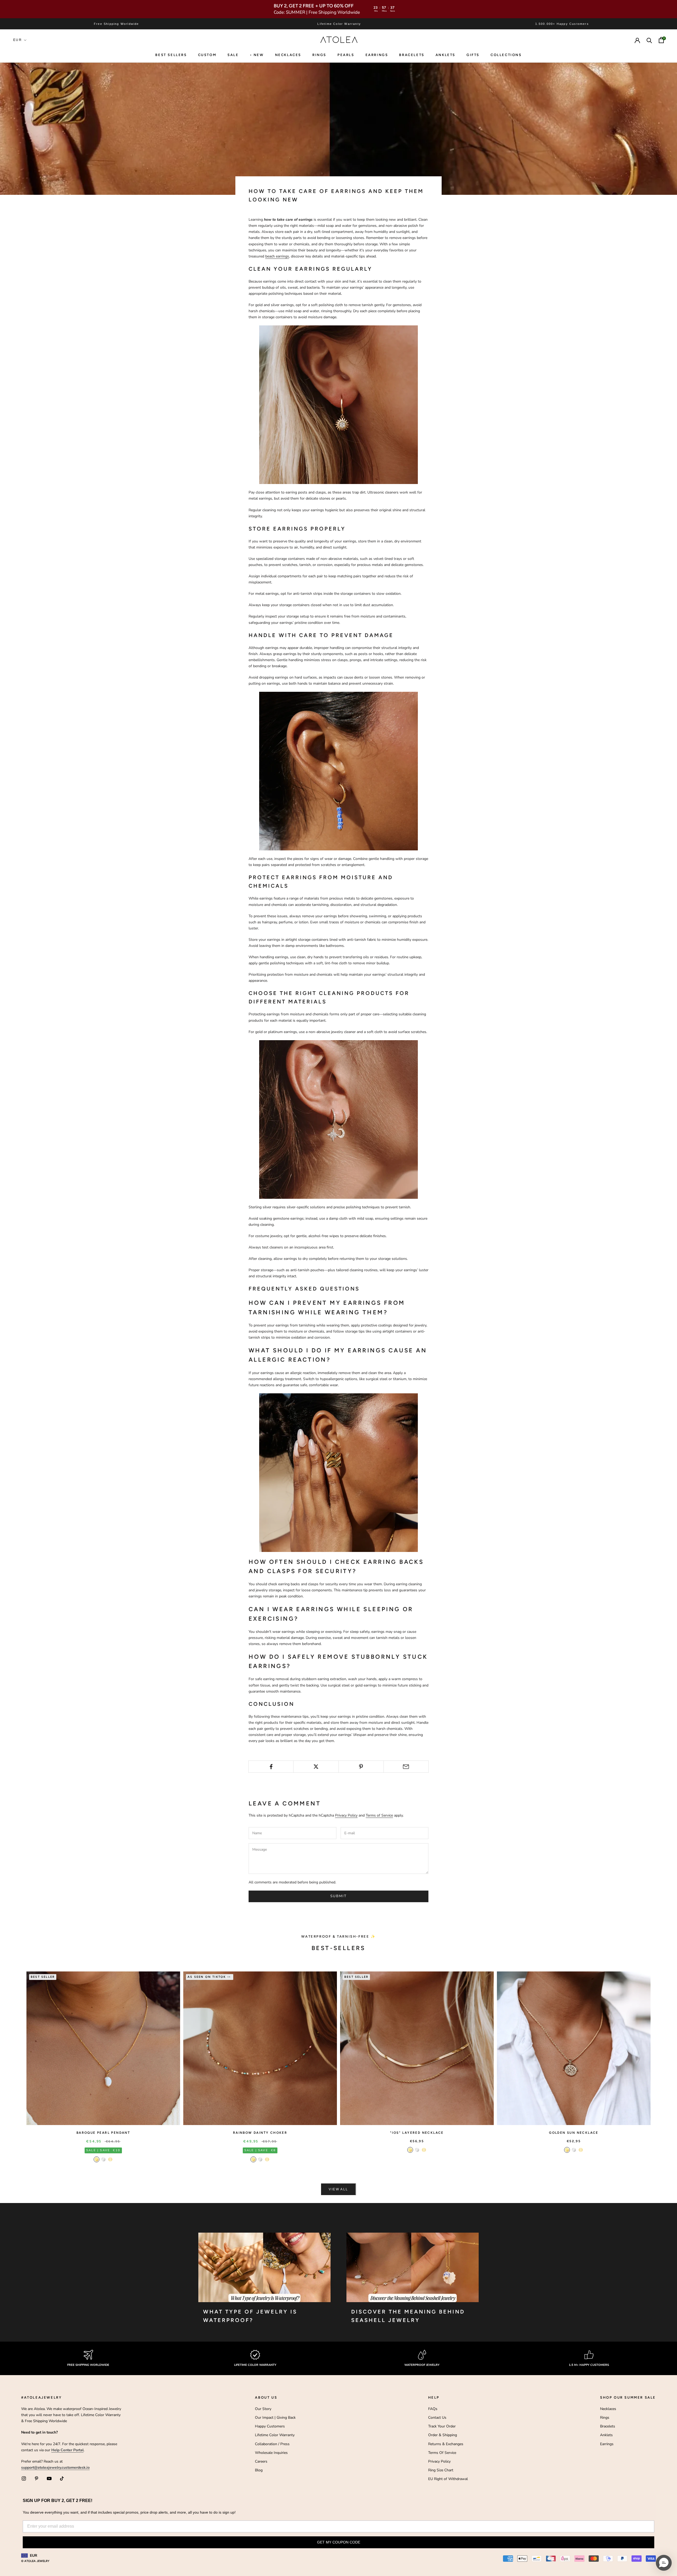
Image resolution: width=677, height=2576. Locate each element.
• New (257, 55)
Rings (605, 2418)
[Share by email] (406, 1767)
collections (506, 55)
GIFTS (473, 55)
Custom (207, 55)
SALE (233, 55)
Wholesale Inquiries (271, 2453)
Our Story (263, 2409)
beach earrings (277, 256)
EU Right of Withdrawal (448, 2479)
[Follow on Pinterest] (36, 2478)
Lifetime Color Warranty (275, 2435)
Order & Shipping (443, 2435)
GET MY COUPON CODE (339, 2542)
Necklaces (288, 55)
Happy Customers (270, 2426)
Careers (261, 2461)
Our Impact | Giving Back (275, 2418)
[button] (664, 2563)
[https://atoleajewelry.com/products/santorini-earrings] (338, 771)
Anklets (445, 55)
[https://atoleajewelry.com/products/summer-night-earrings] (338, 1119)
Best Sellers (171, 55)
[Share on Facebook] (271, 1767)
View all (338, 2189)
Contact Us (437, 2418)
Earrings (377, 55)
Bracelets (412, 55)
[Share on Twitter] (316, 1767)
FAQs (433, 2409)
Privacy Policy (346, 1815)
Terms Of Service (442, 2453)
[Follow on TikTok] (62, 2478)
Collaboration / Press (272, 2444)
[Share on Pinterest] (361, 1767)
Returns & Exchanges (446, 2444)
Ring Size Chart (441, 2470)
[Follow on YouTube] (49, 2478)
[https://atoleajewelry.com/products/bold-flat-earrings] (338, 1472)
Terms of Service (379, 1815)
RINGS (319, 55)
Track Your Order (442, 2426)
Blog (259, 2470)
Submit (338, 1896)
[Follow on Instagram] (24, 2478)
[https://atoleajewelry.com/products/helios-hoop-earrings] (338, 405)
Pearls (346, 55)
